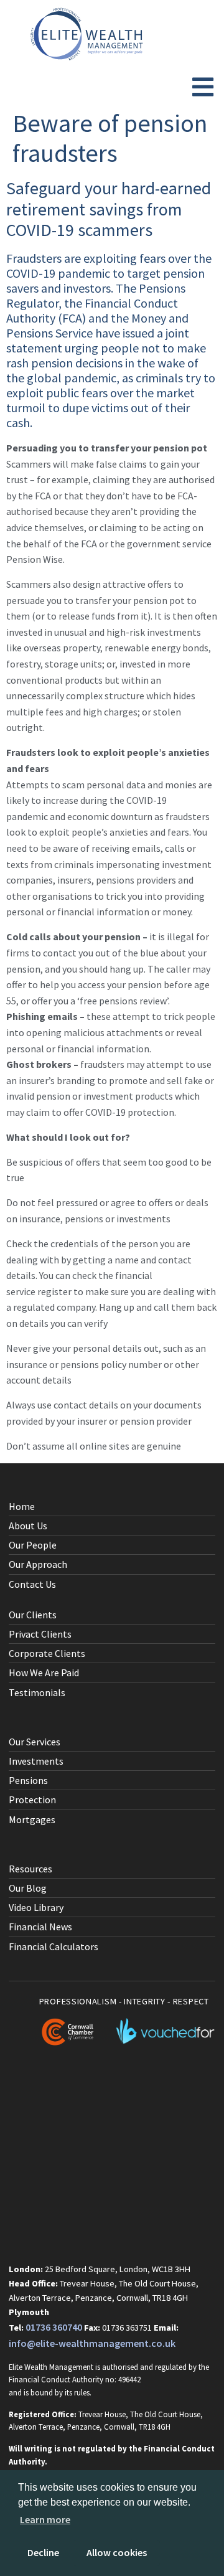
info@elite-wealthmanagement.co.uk (92, 2343)
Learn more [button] (45, 2519)
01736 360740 (54, 2327)
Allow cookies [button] (117, 2552)
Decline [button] (43, 2552)
